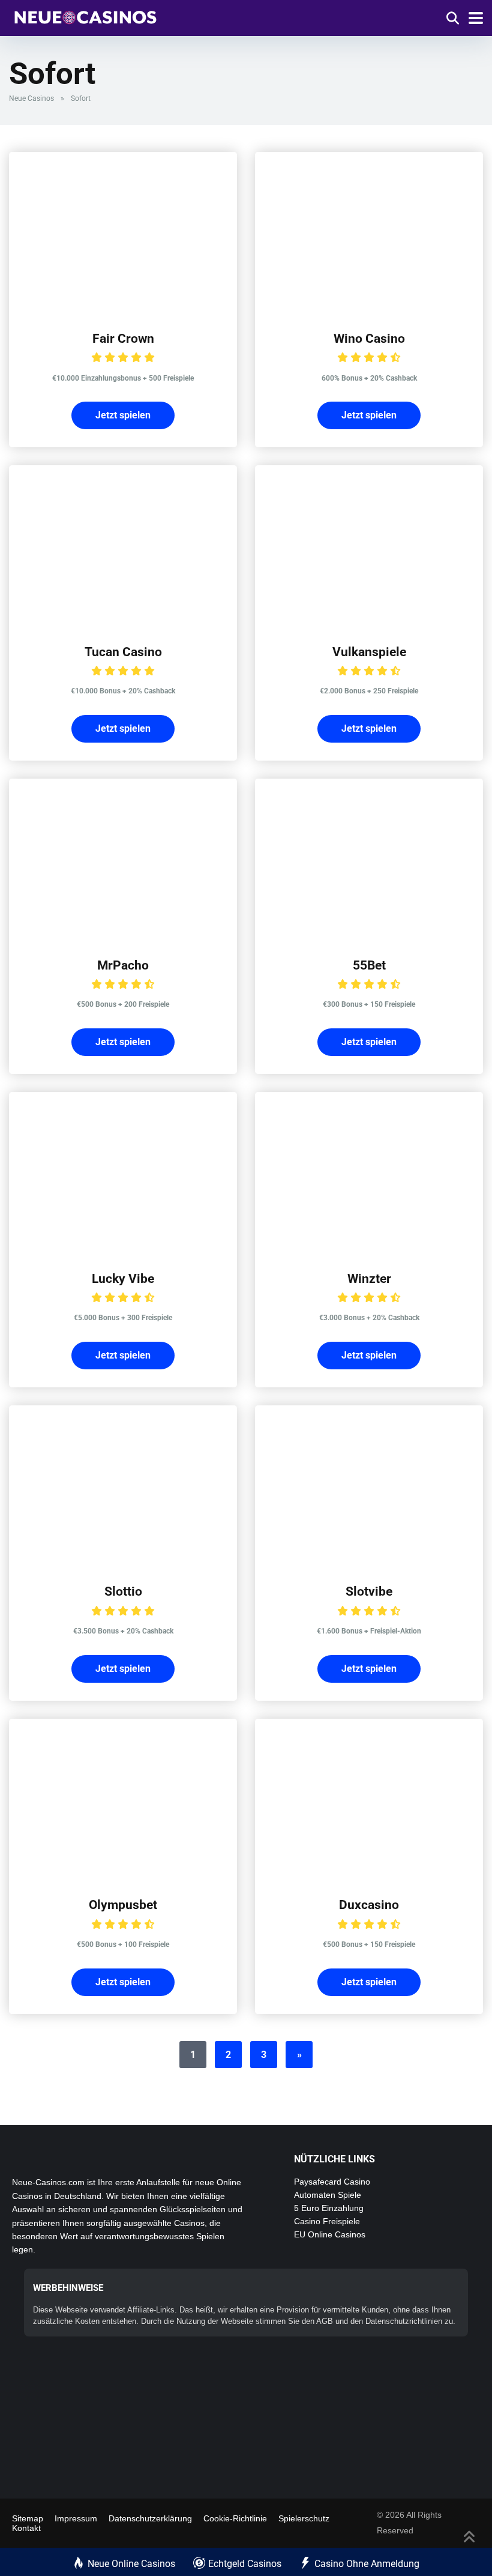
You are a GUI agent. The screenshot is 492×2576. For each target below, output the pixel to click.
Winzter (369, 1278)
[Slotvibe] (369, 1562)
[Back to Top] (469, 2535)
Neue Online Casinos (131, 2564)
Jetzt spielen (123, 415)
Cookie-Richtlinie (235, 2518)
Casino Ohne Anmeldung (367, 2564)
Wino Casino (369, 338)
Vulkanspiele (369, 652)
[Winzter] (369, 1250)
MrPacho (123, 965)
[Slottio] (123, 1562)
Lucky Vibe (123, 1278)
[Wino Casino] (369, 309)
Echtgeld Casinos (245, 2564)
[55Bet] (369, 936)
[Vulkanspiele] (369, 623)
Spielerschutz (304, 2518)
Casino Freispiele (327, 2221)
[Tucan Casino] (123, 623)
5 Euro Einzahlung (329, 2208)
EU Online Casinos (330, 2234)
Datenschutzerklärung (150, 2518)
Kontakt (26, 2528)
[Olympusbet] (123, 1876)
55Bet (369, 965)
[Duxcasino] (369, 1876)
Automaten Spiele (328, 2195)
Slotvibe (369, 1591)
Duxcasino (369, 1905)
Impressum (76, 2518)
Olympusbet (123, 1905)
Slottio (123, 1591)
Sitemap (28, 2518)
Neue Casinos (31, 98)
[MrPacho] (123, 936)
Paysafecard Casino (332, 2182)
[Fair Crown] (123, 309)
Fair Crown (123, 338)
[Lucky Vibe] (123, 1250)
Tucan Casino (123, 652)
